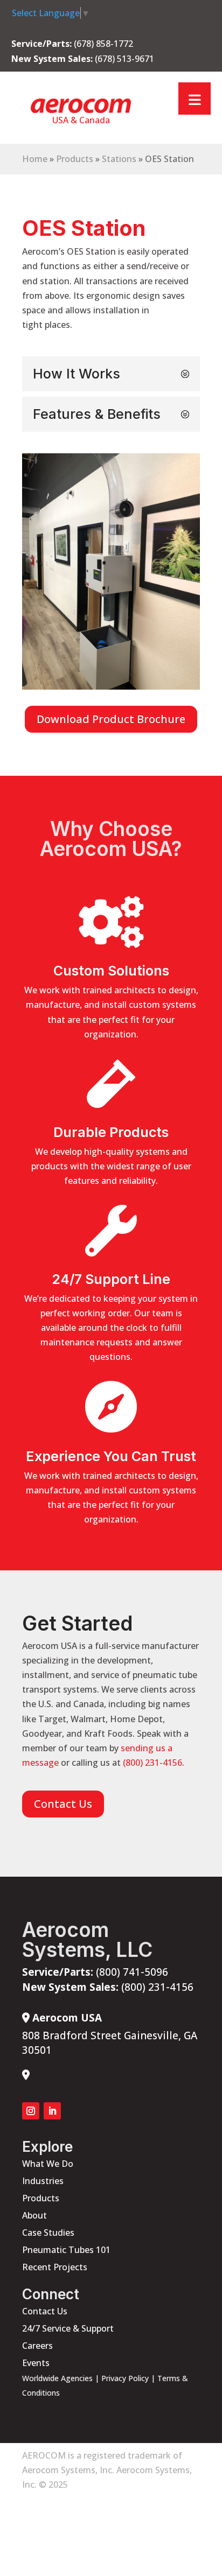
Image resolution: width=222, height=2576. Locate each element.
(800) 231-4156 (152, 1763)
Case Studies (48, 2233)
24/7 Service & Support (68, 2328)
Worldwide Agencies (57, 2378)
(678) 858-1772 (103, 44)
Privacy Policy (125, 2378)
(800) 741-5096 (95, 1972)
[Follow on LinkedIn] (52, 2111)
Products (75, 159)
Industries (43, 2181)
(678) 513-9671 (124, 59)
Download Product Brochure (111, 719)
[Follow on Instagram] (31, 2111)
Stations (119, 159)
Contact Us (63, 1804)
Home (35, 159)
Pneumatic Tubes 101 (66, 2250)
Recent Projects (55, 2267)
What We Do (48, 2164)
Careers (37, 2346)
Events (36, 2363)
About (34, 2215)
